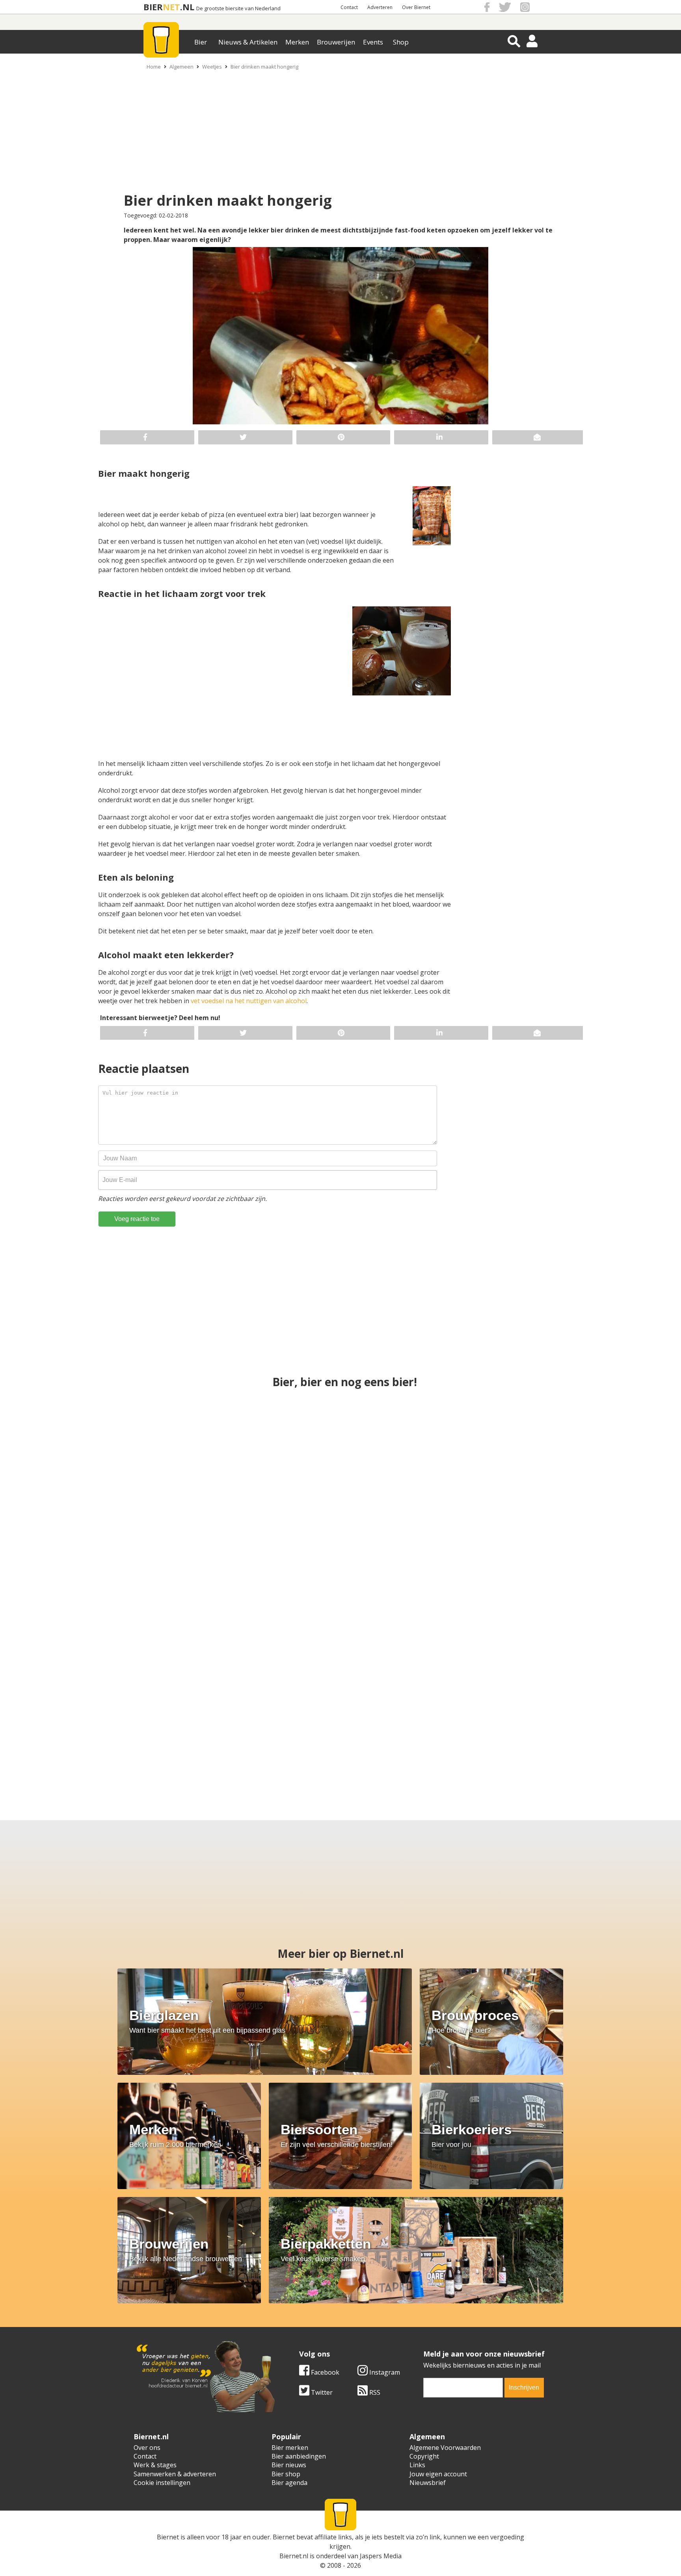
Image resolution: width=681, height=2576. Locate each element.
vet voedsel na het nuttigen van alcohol (249, 1001)
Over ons (147, 2448)
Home (154, 67)
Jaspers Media (381, 2556)
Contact (349, 7)
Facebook (324, 2372)
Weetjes (212, 67)
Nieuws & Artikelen (248, 42)
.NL (187, 7)
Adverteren (380, 7)
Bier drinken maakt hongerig (264, 67)
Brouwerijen (336, 42)
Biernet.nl (294, 2556)
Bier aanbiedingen (299, 2456)
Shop (401, 42)
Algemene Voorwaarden (445, 2448)
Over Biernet (416, 7)
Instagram (384, 2372)
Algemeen (181, 67)
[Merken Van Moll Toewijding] (340, 1448)
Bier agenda (289, 2483)
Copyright (424, 2456)
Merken (297, 42)
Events (373, 42)
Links (417, 2465)
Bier (201, 42)
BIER (153, 7)
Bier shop (286, 2474)
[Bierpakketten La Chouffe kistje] (542, 1588)
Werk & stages (155, 2465)
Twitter (321, 2392)
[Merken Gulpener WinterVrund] (340, 1588)
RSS (374, 2392)
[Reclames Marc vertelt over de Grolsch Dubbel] (265, 1728)
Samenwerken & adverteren (175, 2474)
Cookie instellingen (162, 2483)
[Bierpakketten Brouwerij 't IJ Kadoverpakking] (113, 1728)
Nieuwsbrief (428, 2483)
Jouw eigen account (438, 2474)
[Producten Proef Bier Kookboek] (542, 1448)
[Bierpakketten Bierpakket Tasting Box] (416, 1728)
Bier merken (290, 2448)
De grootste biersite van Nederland (238, 8)
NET (171, 7)
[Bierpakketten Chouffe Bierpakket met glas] (567, 1728)
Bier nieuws (289, 2465)
